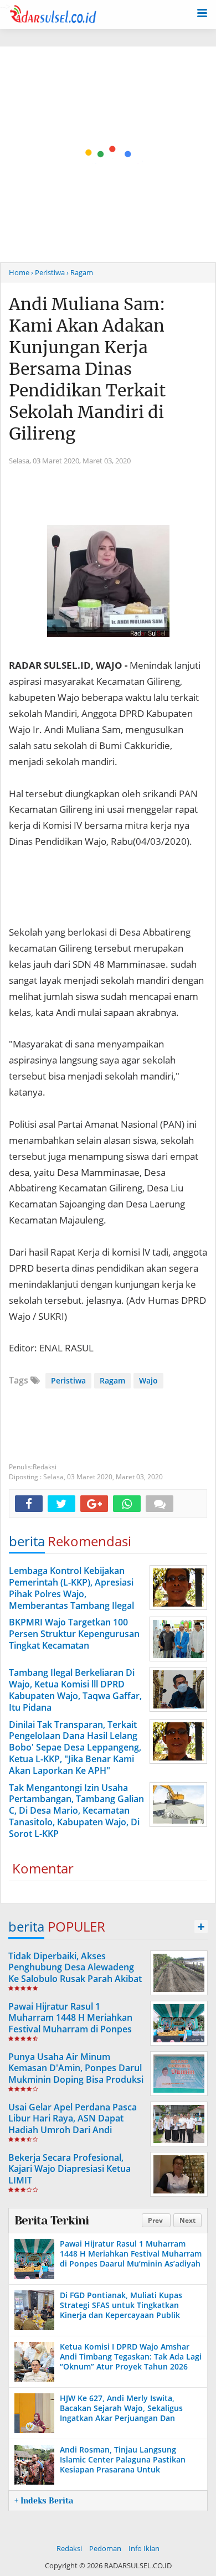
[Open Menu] (202, 12)
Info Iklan (144, 2548)
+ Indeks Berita (44, 2501)
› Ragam (80, 272)
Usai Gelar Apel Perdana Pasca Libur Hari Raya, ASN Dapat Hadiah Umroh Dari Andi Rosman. (73, 2124)
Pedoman (105, 2548)
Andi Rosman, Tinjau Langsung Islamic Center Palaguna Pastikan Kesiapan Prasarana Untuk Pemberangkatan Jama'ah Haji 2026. (128, 2465)
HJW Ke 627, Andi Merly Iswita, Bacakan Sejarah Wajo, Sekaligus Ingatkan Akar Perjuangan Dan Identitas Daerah (121, 2413)
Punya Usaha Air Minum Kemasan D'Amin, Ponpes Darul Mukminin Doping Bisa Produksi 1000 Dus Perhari (76, 2074)
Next (187, 2220)
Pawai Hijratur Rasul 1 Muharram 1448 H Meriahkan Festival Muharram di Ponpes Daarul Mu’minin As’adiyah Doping (70, 2029)
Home (19, 272)
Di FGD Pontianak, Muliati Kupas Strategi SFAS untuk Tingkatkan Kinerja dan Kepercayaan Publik (121, 2305)
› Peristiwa (48, 272)
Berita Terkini (52, 2221)
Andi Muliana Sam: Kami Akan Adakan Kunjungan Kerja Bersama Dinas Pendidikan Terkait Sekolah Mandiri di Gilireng (87, 369)
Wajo (148, 1380)
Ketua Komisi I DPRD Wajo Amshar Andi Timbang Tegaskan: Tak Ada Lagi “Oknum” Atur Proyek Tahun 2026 (131, 2356)
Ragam (112, 1380)
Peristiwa (68, 1380)
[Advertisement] (108, 154)
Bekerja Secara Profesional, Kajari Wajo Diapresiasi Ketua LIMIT (70, 2169)
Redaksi (69, 2548)
